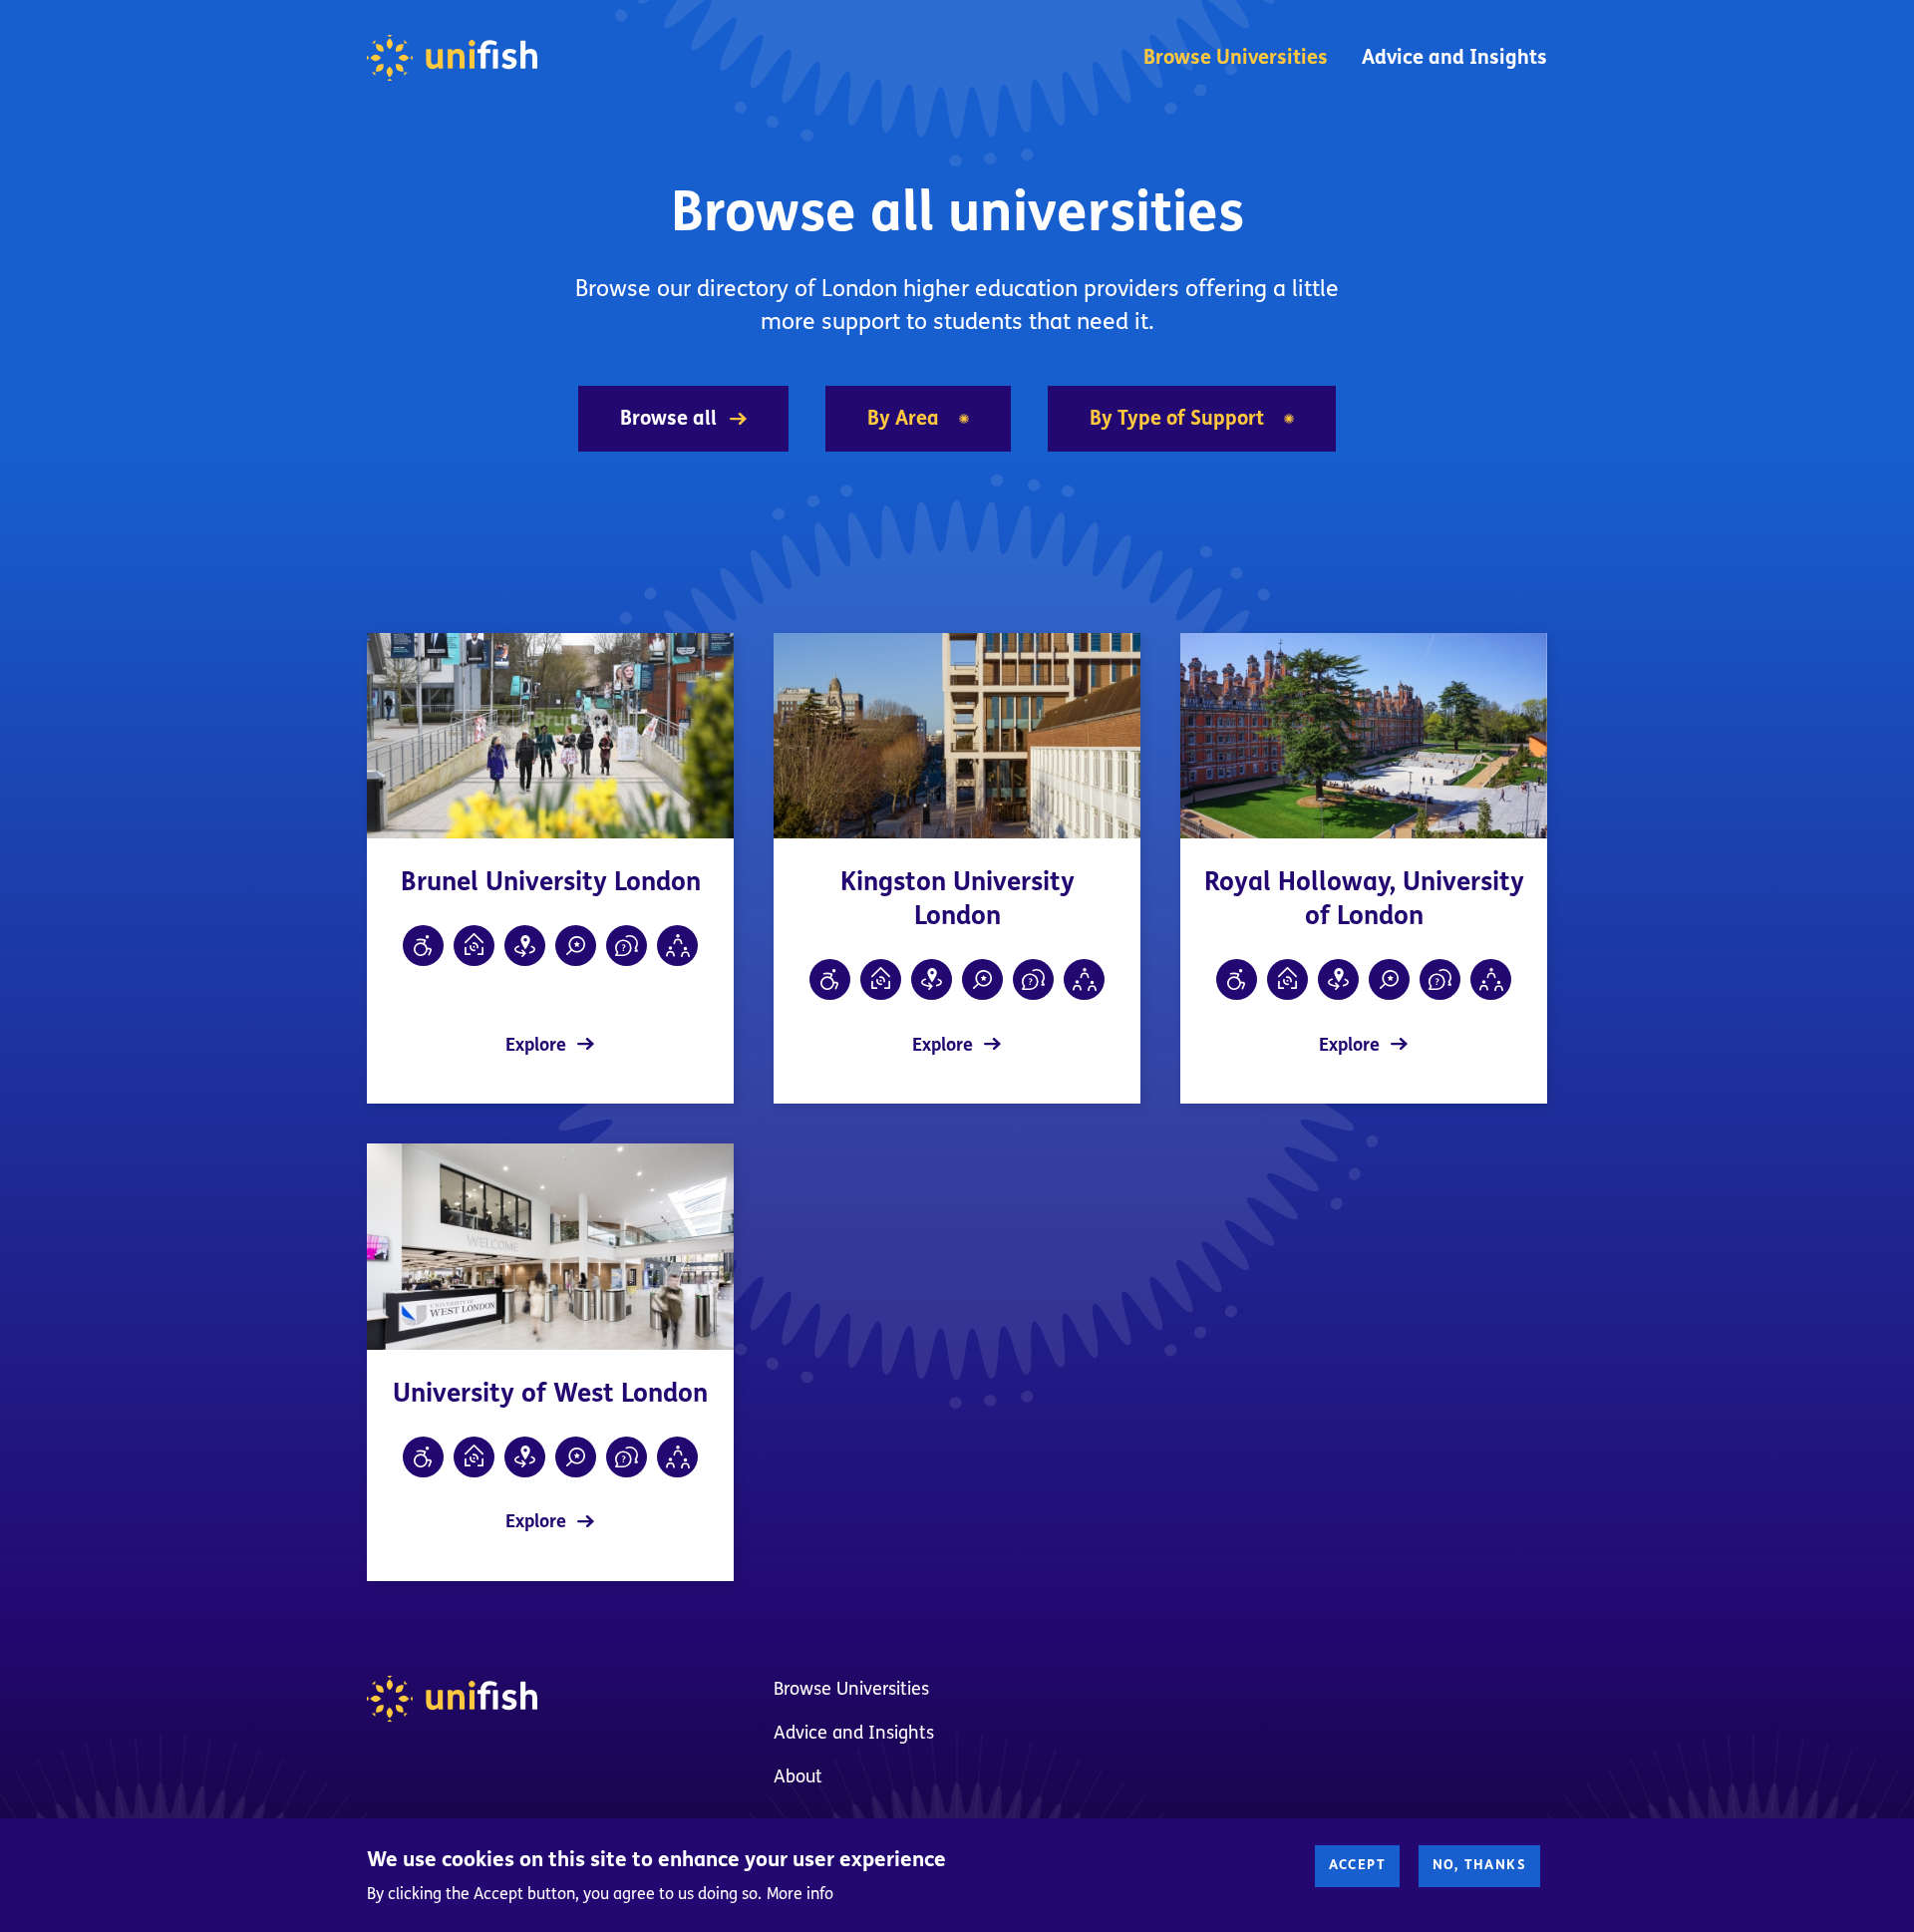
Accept (1357, 1865)
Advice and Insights (1454, 57)
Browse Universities (1236, 57)
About (798, 1776)
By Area (903, 418)
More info (800, 1894)
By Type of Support (1177, 418)
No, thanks (1479, 1865)
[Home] (452, 58)
